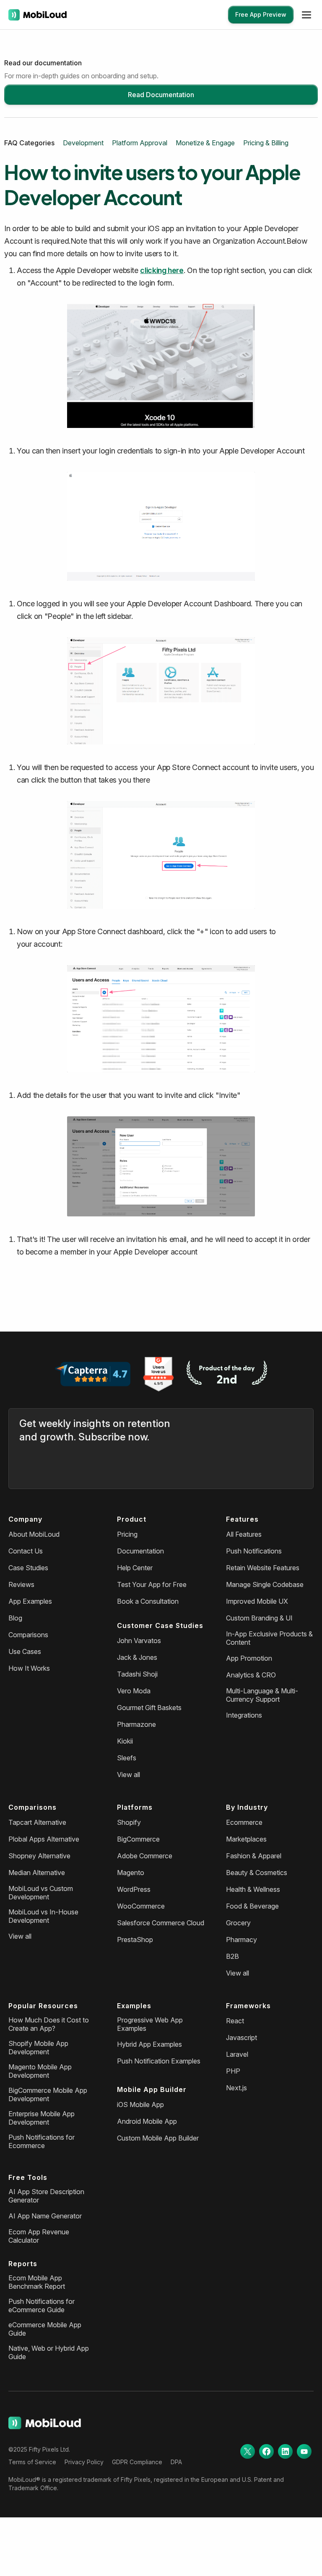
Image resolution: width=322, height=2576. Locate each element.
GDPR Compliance (137, 2462)
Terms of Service (32, 2462)
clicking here (162, 270)
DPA (176, 2462)
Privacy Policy (84, 2462)
